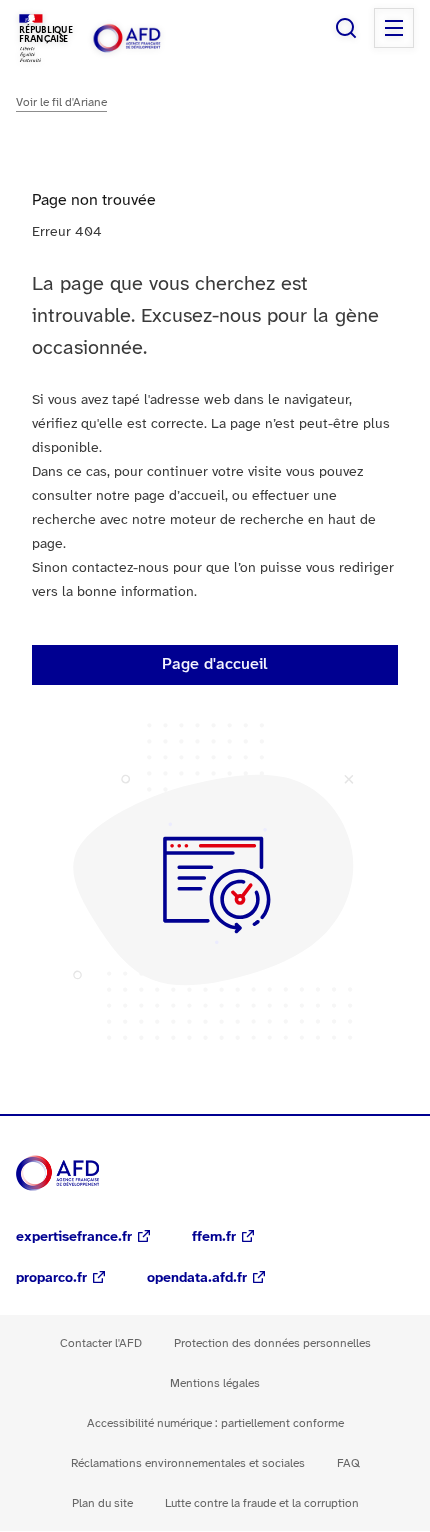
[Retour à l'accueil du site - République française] (148, 38)
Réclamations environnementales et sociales (188, 1463)
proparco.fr (51, 1278)
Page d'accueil (215, 664)
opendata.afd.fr (197, 1278)
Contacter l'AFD (101, 1343)
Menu (394, 28)
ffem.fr (214, 1237)
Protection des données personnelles (272, 1343)
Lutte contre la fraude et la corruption (262, 1503)
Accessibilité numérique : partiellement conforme (215, 1423)
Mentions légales (215, 1383)
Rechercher (346, 28)
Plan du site (102, 1503)
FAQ (348, 1463)
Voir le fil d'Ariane (61, 102)
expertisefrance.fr (74, 1237)
